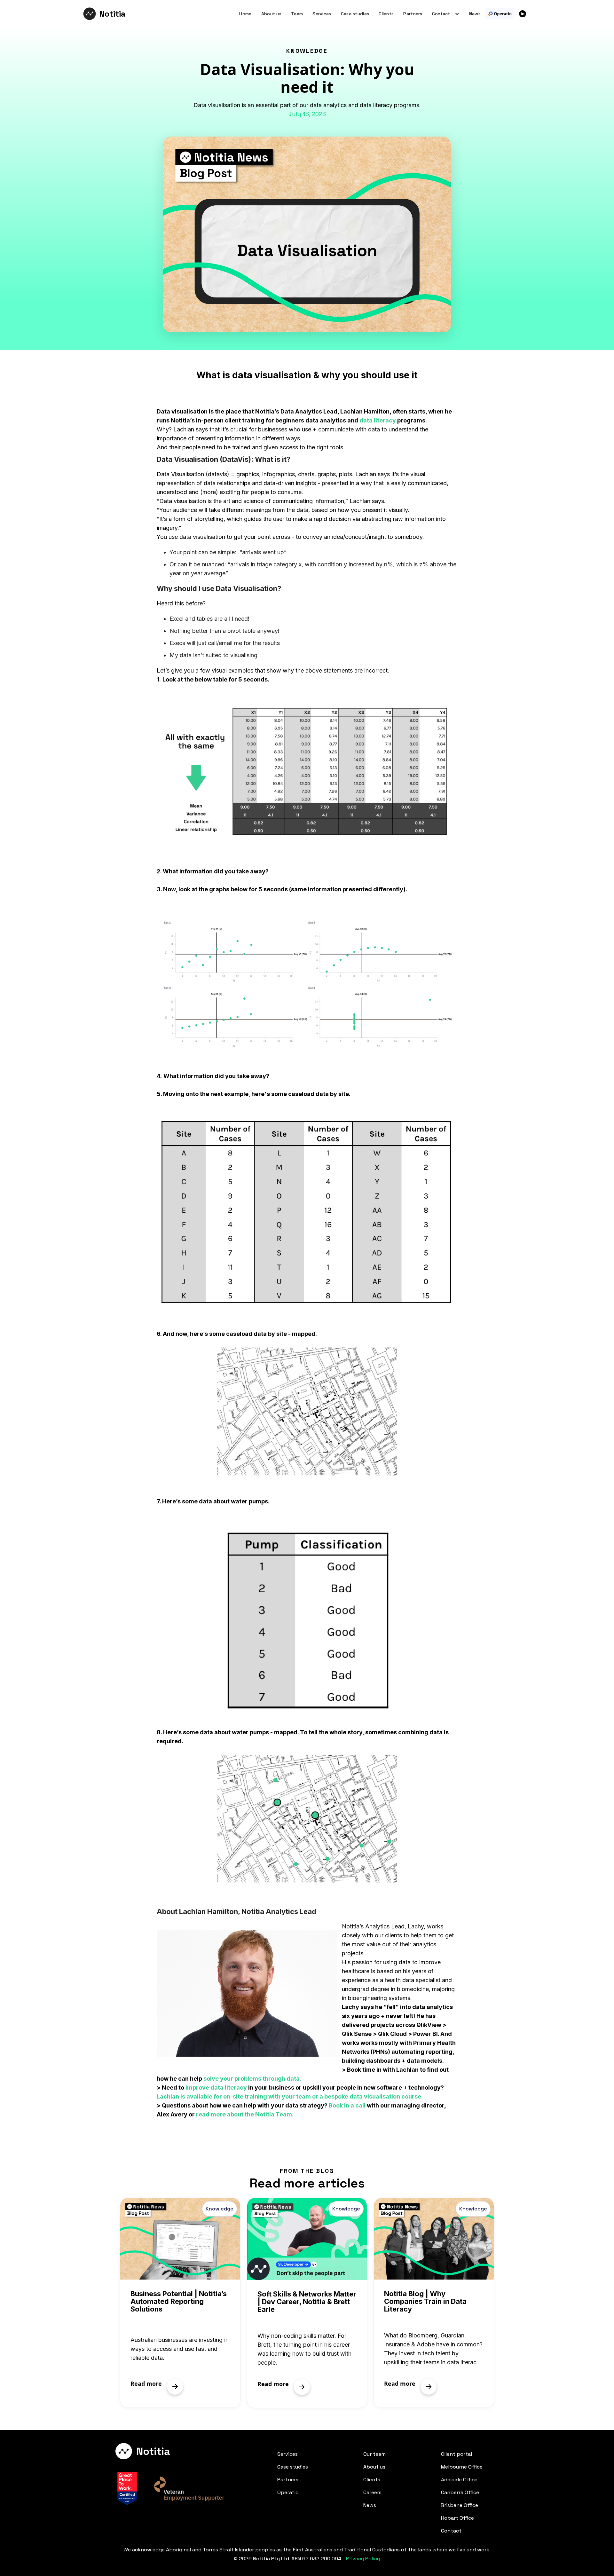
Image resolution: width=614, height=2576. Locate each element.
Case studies (355, 14)
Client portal (457, 2454)
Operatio (288, 2492)
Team (297, 14)
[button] (443, 14)
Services (322, 14)
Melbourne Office (462, 2467)
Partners (413, 14)
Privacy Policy (363, 2559)
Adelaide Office (459, 2480)
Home (245, 14)
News (475, 14)
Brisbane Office (460, 2505)
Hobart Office (457, 2518)
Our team (374, 2454)
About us (271, 14)
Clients (386, 14)
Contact (451, 2531)
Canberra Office (460, 2492)
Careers (372, 2492)
